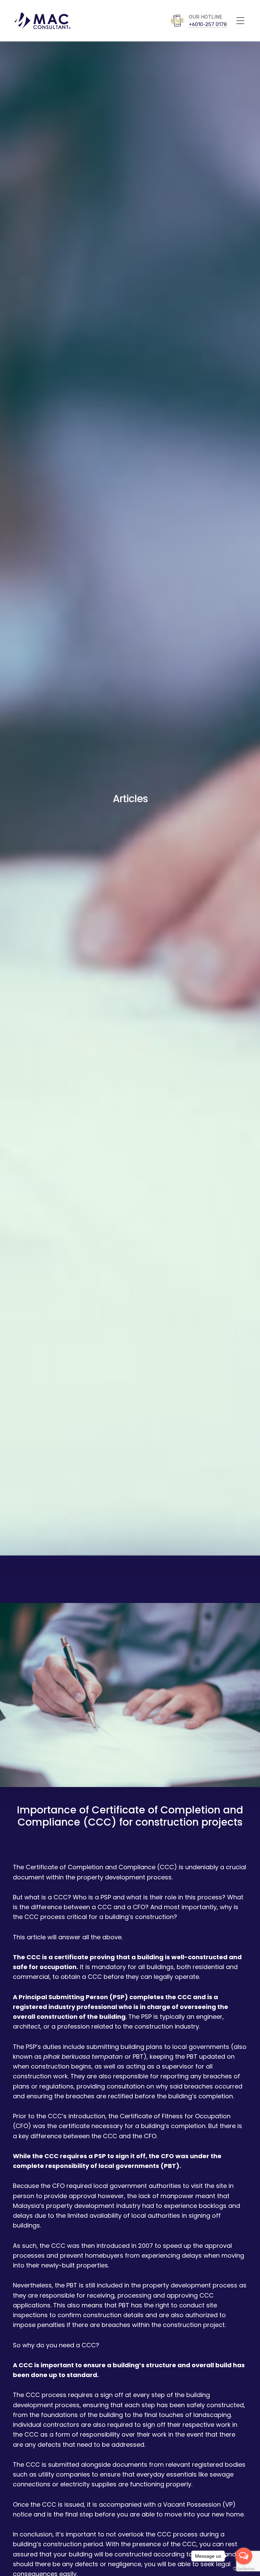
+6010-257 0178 (208, 24)
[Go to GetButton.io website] (244, 2569)
